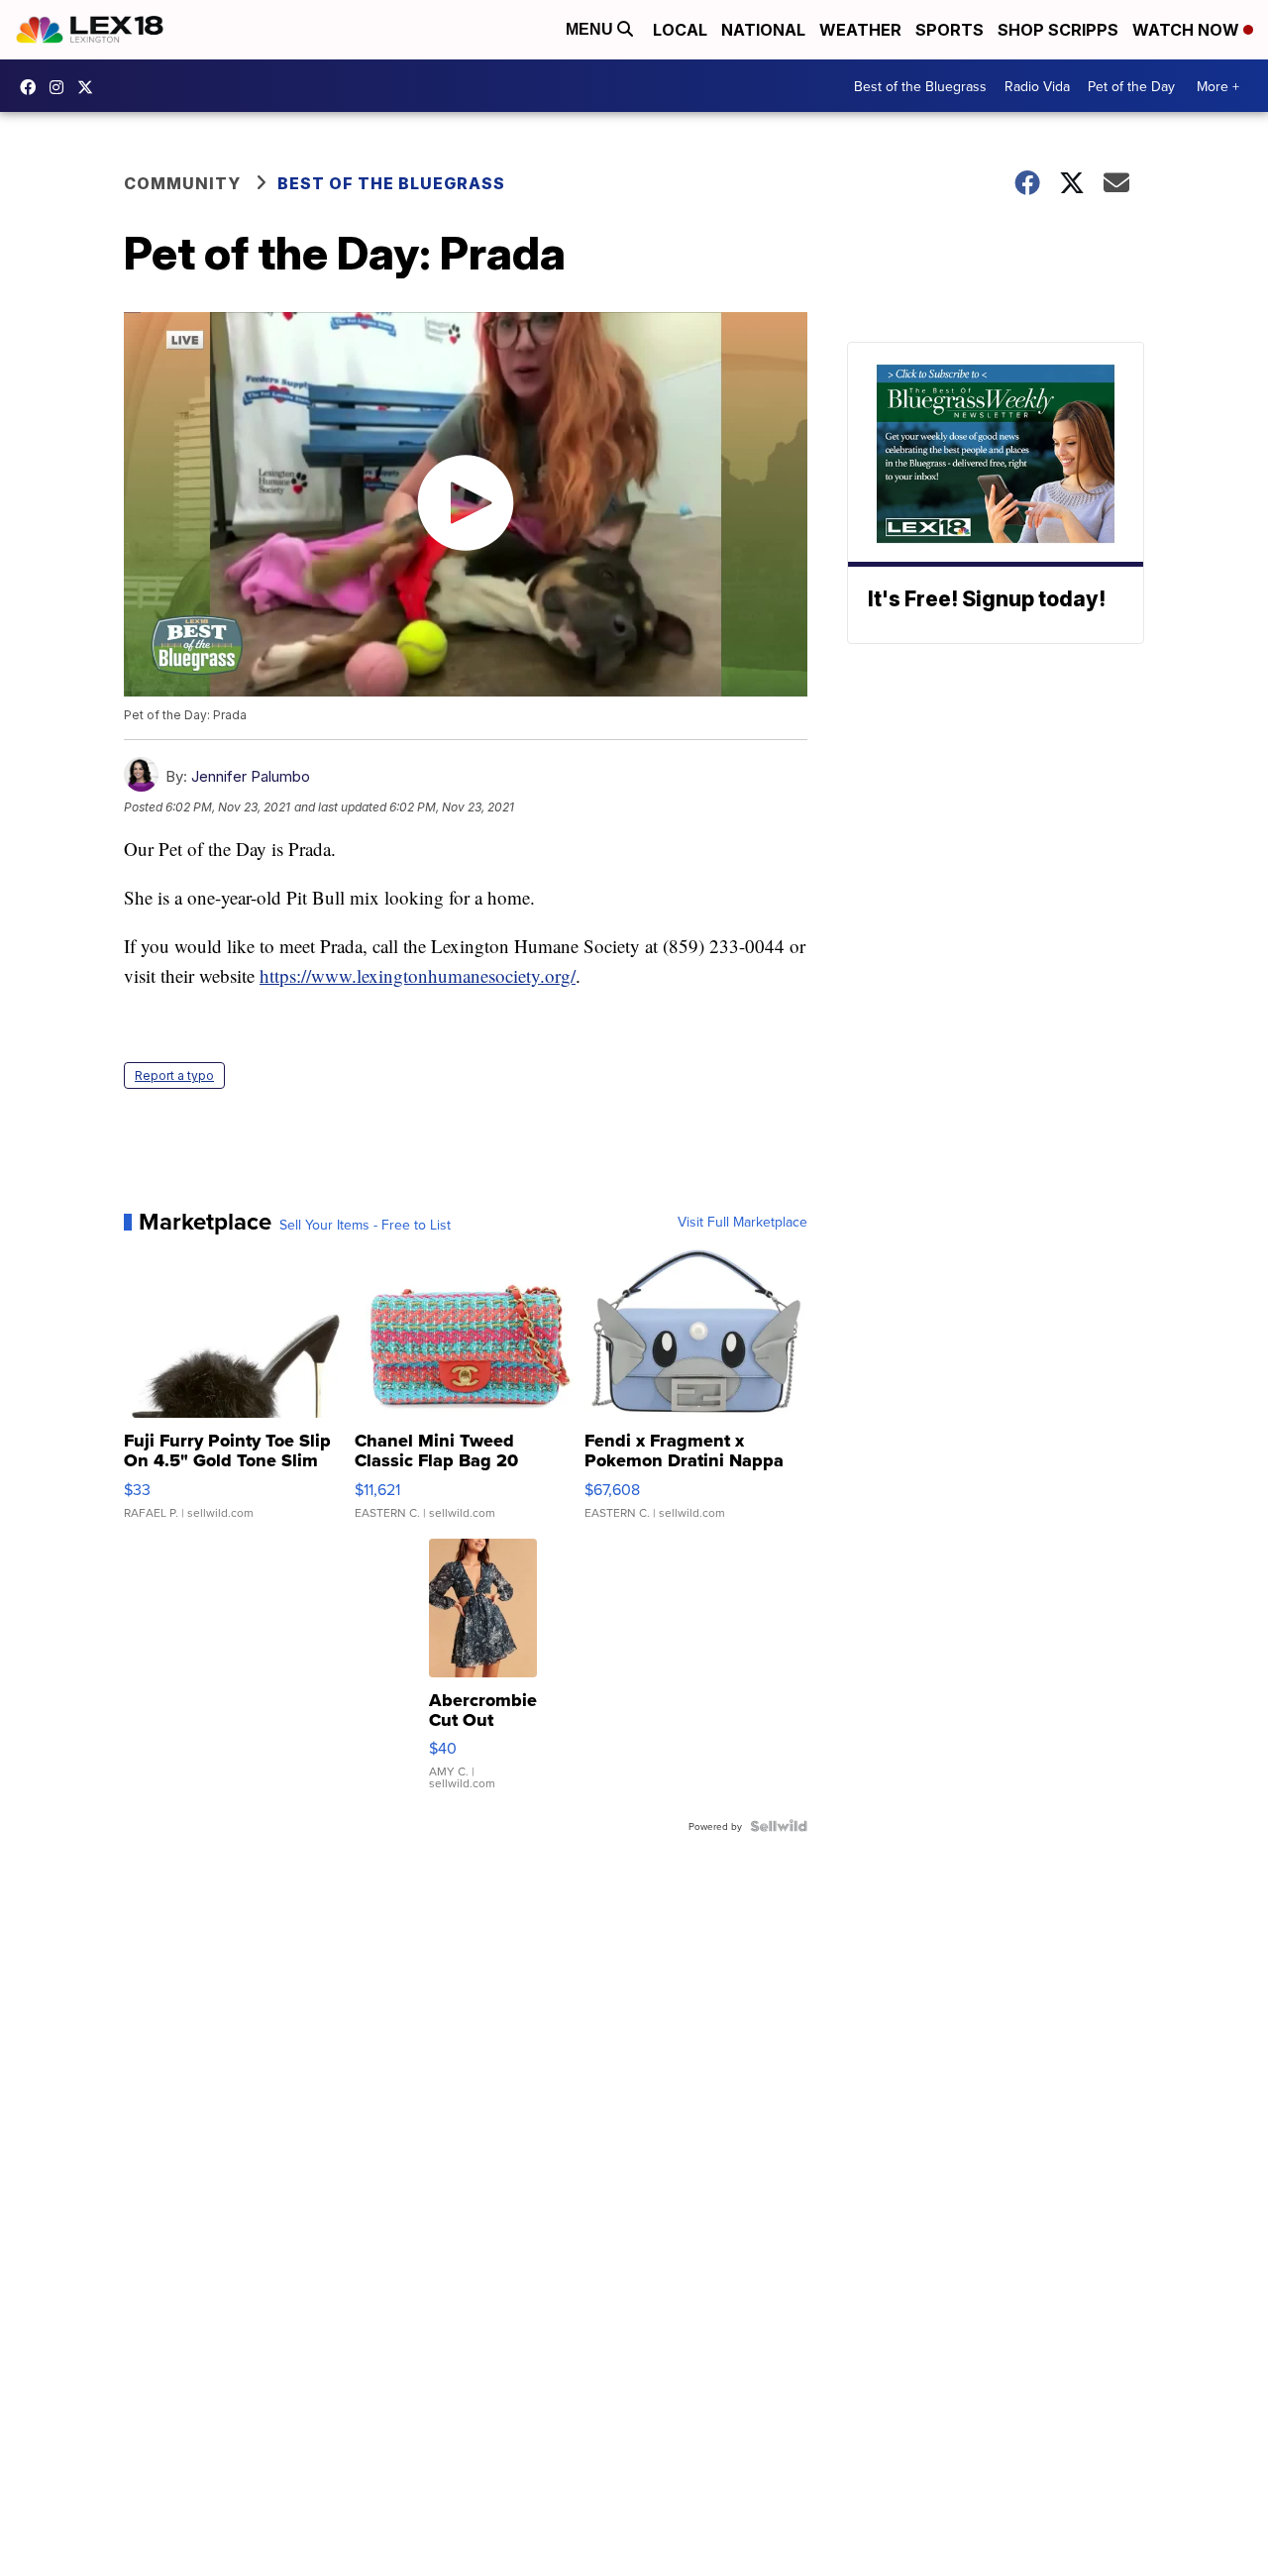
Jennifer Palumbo (251, 776)
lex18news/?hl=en (61, 87)
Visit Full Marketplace (742, 1222)
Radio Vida (1037, 86)
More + (1218, 86)
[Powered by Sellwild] (779, 1826)
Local (680, 30)
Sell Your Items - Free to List (365, 1225)
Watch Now (1188, 30)
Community (182, 183)
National (763, 30)
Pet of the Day (1131, 86)
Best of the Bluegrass (920, 86)
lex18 (33, 87)
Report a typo (174, 1075)
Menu (591, 29)
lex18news (90, 87)
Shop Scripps (1058, 30)
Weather (860, 30)
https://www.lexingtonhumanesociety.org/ (418, 975)
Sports (950, 30)
